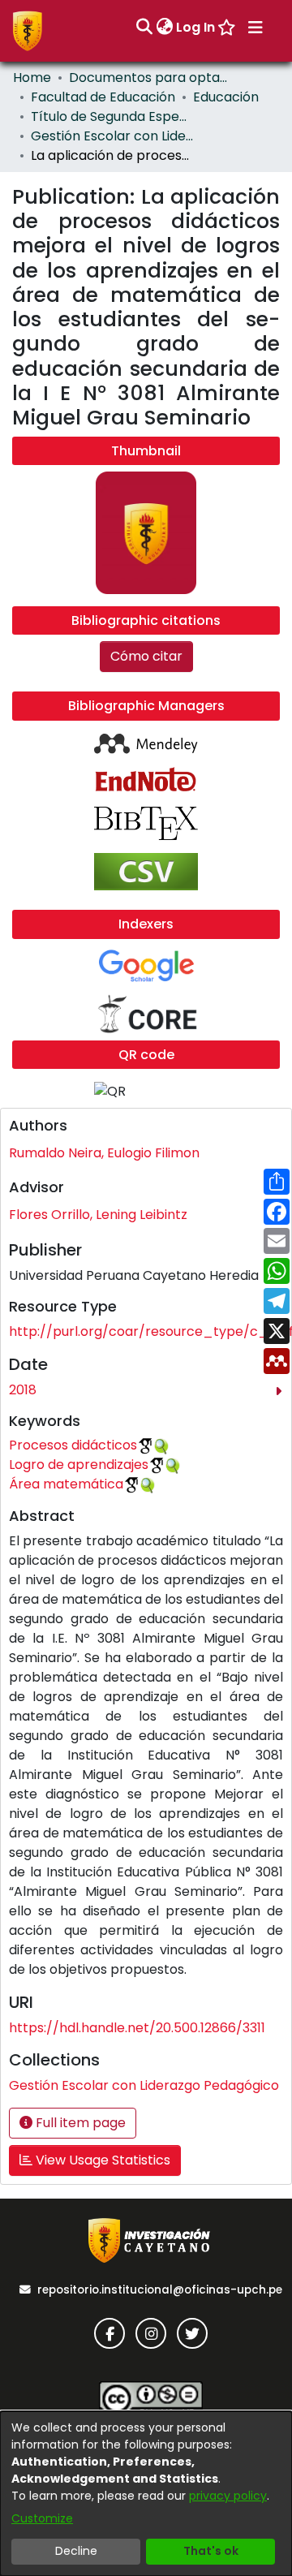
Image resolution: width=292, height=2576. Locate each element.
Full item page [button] (79, 2123)
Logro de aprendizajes (79, 1465)
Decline (76, 2551)
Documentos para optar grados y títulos (150, 78)
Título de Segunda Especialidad (112, 116)
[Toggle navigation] (255, 28)
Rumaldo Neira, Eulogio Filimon (104, 1153)
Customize (42, 2518)
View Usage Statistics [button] (101, 2160)
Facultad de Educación (103, 97)
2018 (23, 1390)
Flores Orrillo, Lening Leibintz (98, 1215)
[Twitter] (192, 2333)
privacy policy (228, 2496)
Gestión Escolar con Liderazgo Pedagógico (112, 136)
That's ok (211, 2551)
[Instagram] (151, 2333)
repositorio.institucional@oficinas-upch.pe (160, 2290)
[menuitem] (164, 28)
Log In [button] (196, 27)
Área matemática (66, 1484)
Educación (226, 97)
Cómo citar (146, 656)
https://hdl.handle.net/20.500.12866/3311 (137, 2028)
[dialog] (146, 2494)
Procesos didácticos (73, 1445)
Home (32, 78)
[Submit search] (144, 28)
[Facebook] (109, 2333)
